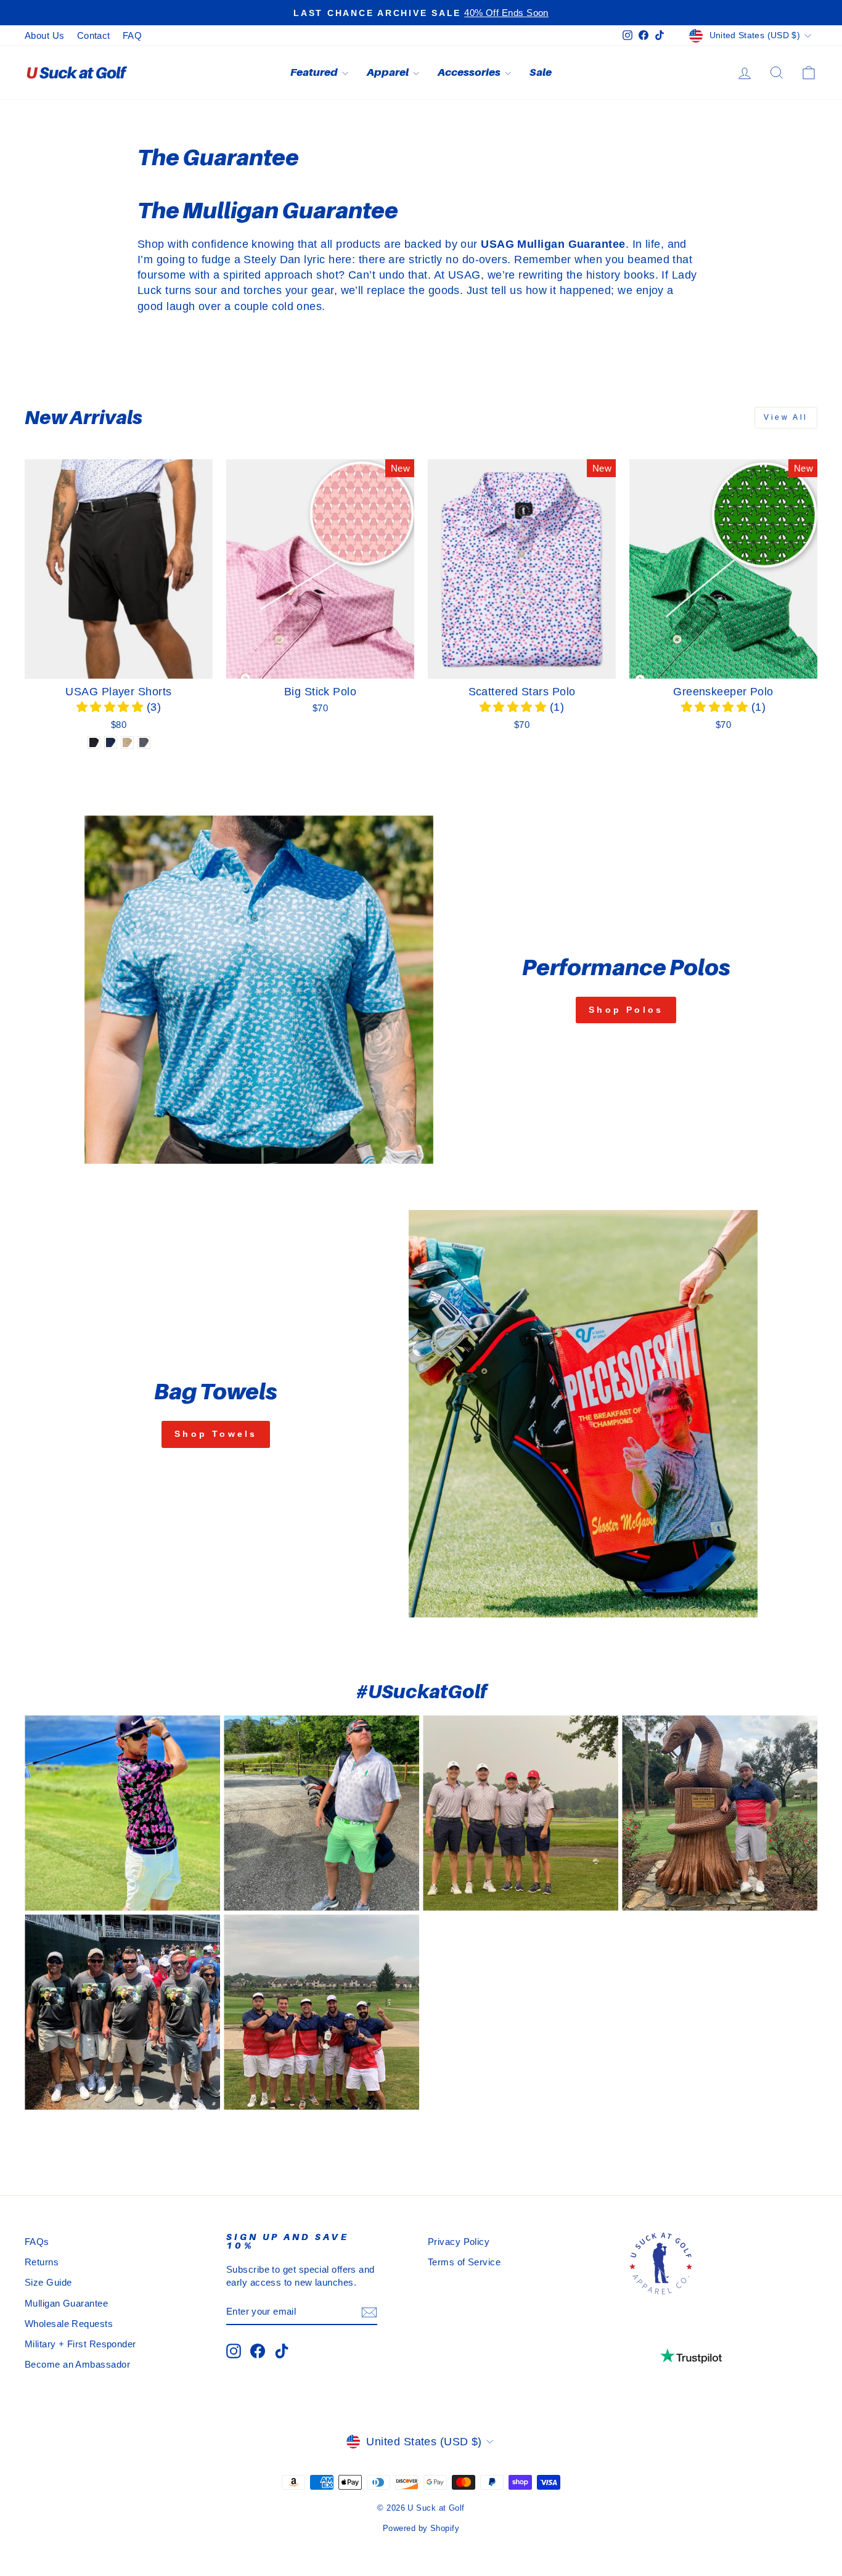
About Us (45, 35)
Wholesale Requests (69, 2324)
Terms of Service (464, 2262)
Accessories (470, 72)
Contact (94, 35)
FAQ (132, 35)
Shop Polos (626, 1010)
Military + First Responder (80, 2344)
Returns (42, 2262)
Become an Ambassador (77, 2364)
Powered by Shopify (421, 2529)
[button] (112, 707)
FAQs (37, 2242)
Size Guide (48, 2282)
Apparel (388, 72)
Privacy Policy (459, 2242)
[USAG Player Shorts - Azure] (111, 742)
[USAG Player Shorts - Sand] (127, 742)
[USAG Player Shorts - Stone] (144, 742)
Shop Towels (216, 1434)
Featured (315, 72)
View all (786, 417)
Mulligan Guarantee (66, 2303)
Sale (541, 72)
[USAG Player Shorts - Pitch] (94, 742)
